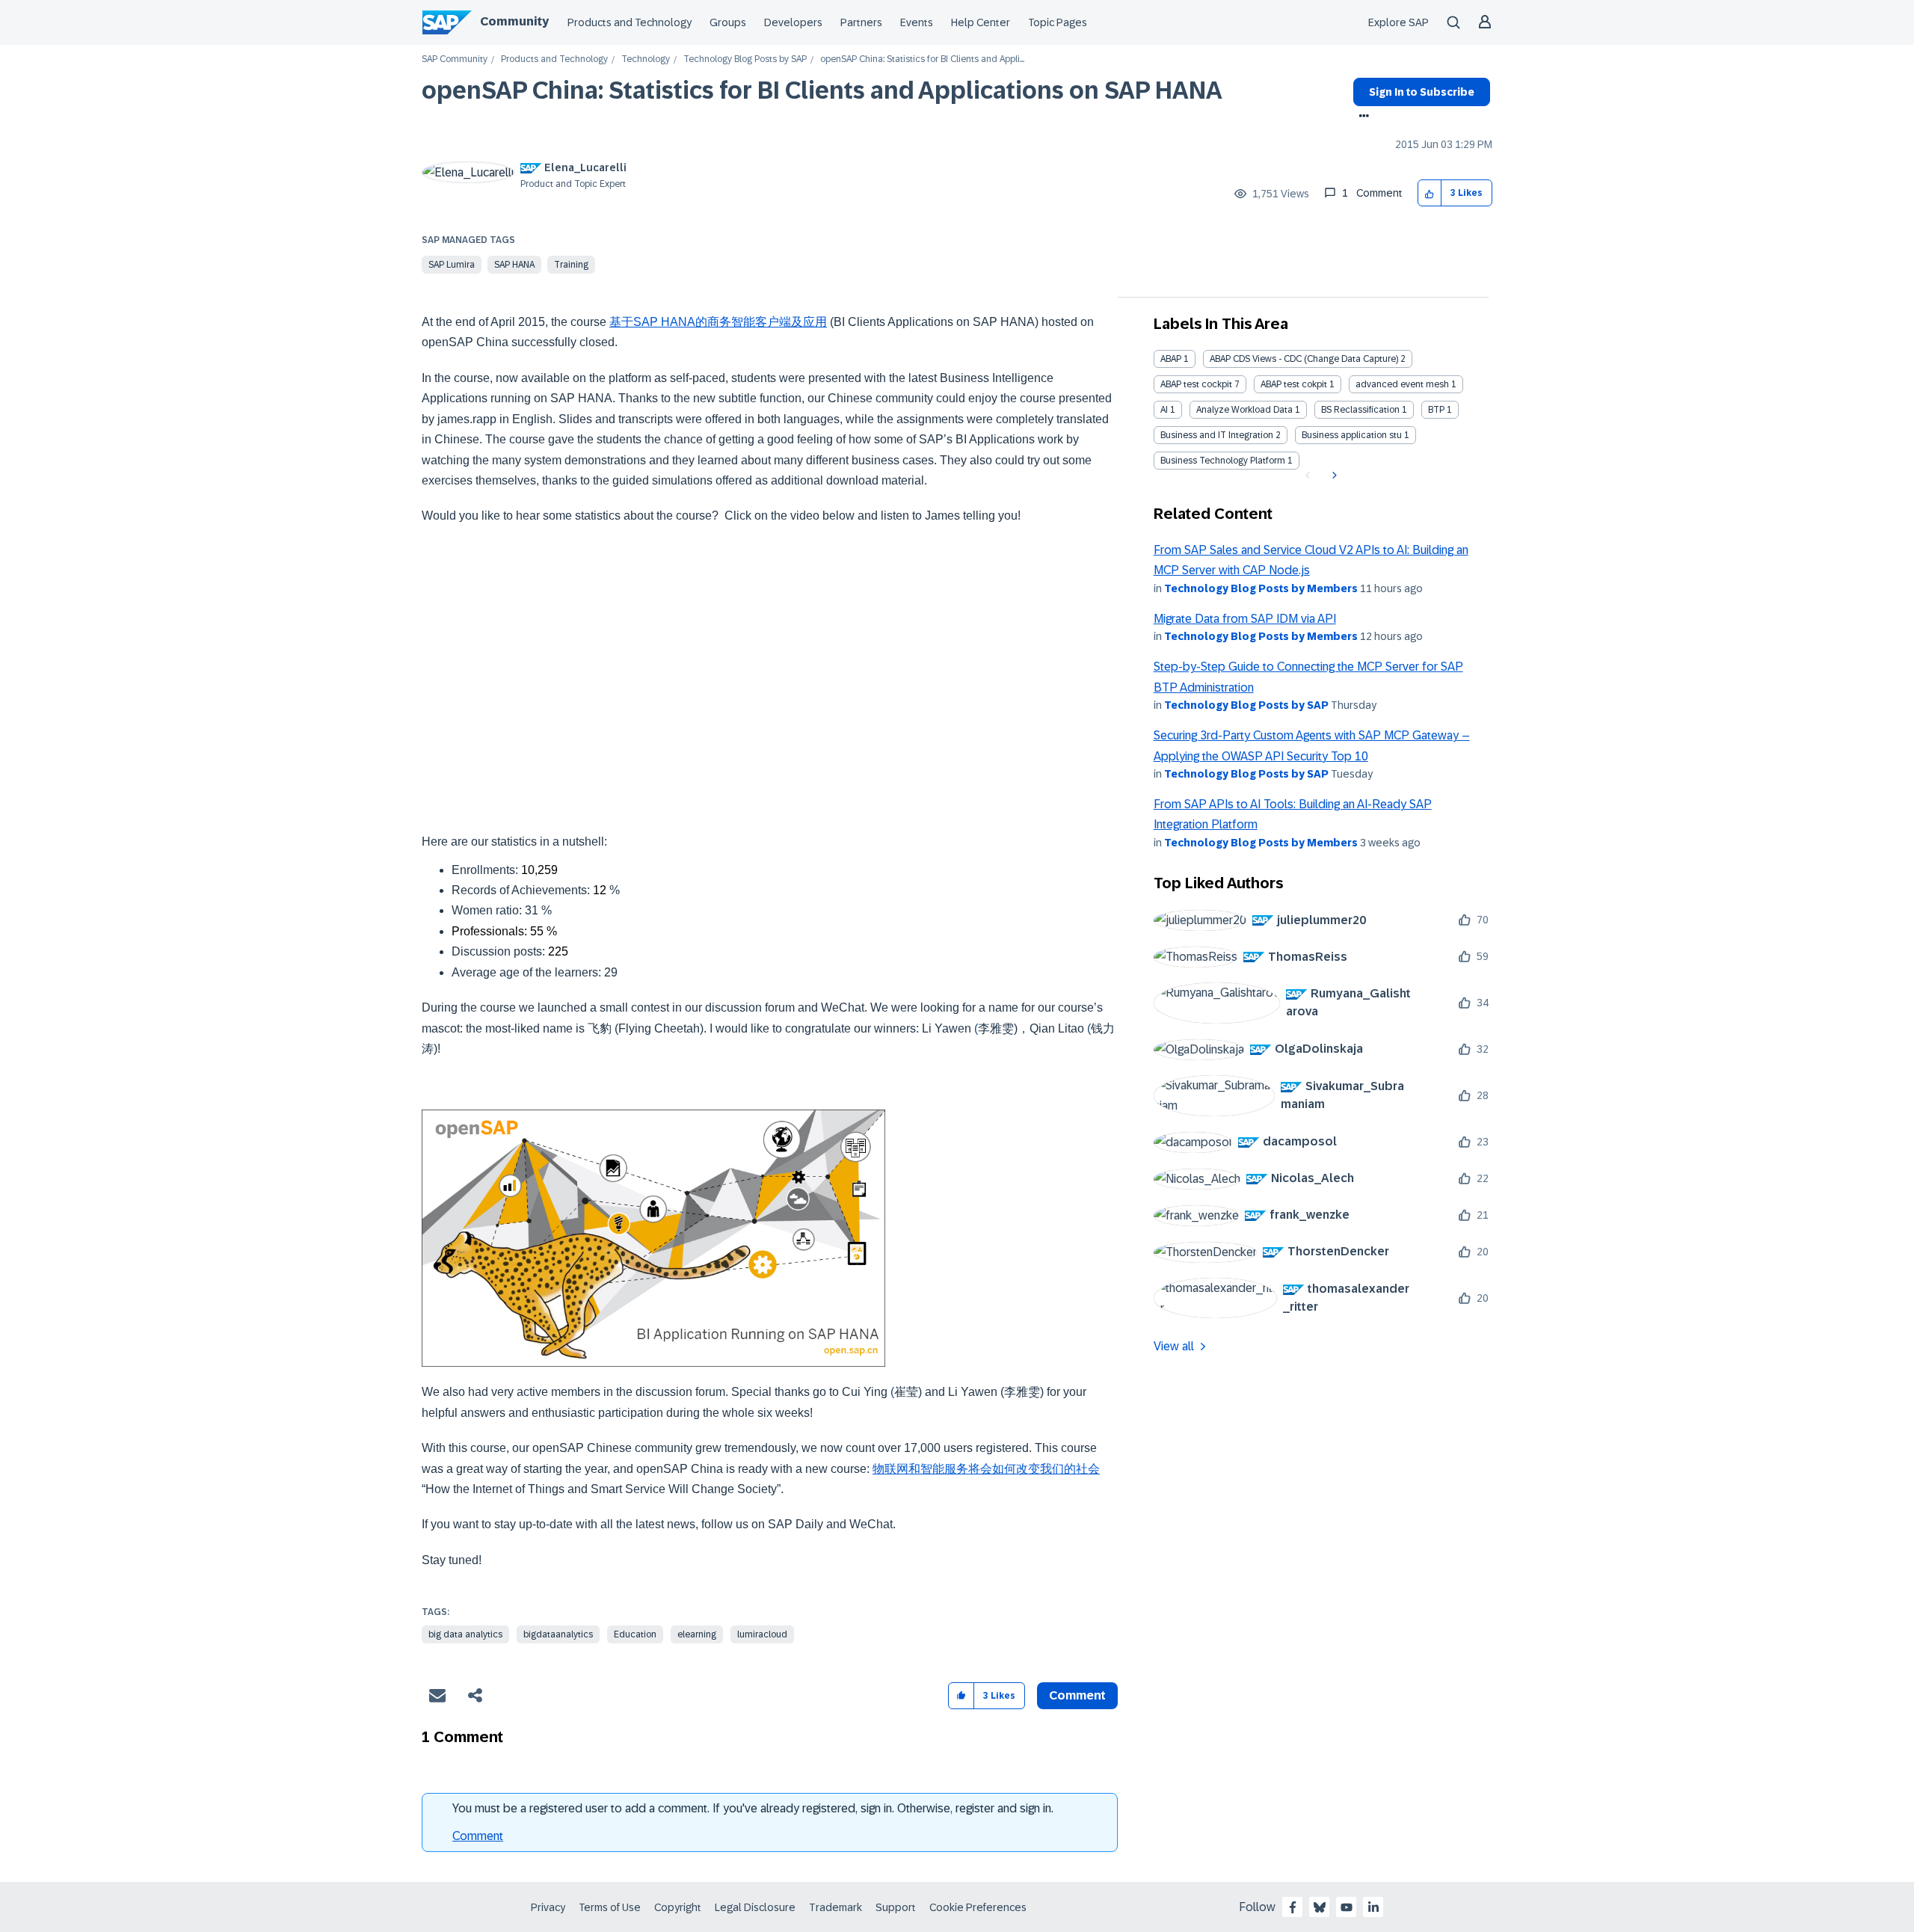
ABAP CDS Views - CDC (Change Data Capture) (1304, 359)
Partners (861, 22)
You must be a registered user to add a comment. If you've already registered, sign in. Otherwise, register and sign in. (753, 1808)
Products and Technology (630, 22)
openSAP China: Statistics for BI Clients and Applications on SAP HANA (822, 90)
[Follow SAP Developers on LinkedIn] (1373, 1907)
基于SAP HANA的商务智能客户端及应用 (718, 322)
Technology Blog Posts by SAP (745, 59)
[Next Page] (1333, 476)
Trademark (836, 1907)
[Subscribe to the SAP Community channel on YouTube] (1347, 1907)
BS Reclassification (1360, 410)
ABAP (1171, 359)
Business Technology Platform (1223, 461)
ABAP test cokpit (1294, 384)
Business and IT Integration (1217, 435)
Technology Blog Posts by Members (1261, 588)
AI (1164, 410)
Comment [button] (1077, 1695)
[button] (1430, 193)
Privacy (548, 1907)
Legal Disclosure (755, 1907)
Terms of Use (610, 1907)
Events (917, 22)
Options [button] (1361, 117)
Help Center (981, 22)
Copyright (678, 1907)
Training (571, 265)
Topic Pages (1058, 22)
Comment (478, 1836)
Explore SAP (1398, 22)
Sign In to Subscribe (1422, 92)
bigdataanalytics (558, 1634)
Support (896, 1907)
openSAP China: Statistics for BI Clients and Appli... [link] (922, 59)
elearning (697, 1634)
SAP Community (455, 59)
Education (635, 1634)
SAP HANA (514, 265)
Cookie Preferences (978, 1907)
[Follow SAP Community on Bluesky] (1320, 1907)
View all (1174, 1346)
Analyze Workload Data (1244, 410)
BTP (1436, 410)
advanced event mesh (1402, 384)
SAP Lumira (452, 265)
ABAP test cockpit (1196, 384)
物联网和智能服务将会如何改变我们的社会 (986, 1469)
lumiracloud (762, 1634)
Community (514, 21)
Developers (793, 22)
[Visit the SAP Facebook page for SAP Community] (1293, 1907)
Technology (646, 59)
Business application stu (1352, 435)
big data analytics (465, 1634)
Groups (728, 22)
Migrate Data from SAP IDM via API (1245, 619)
